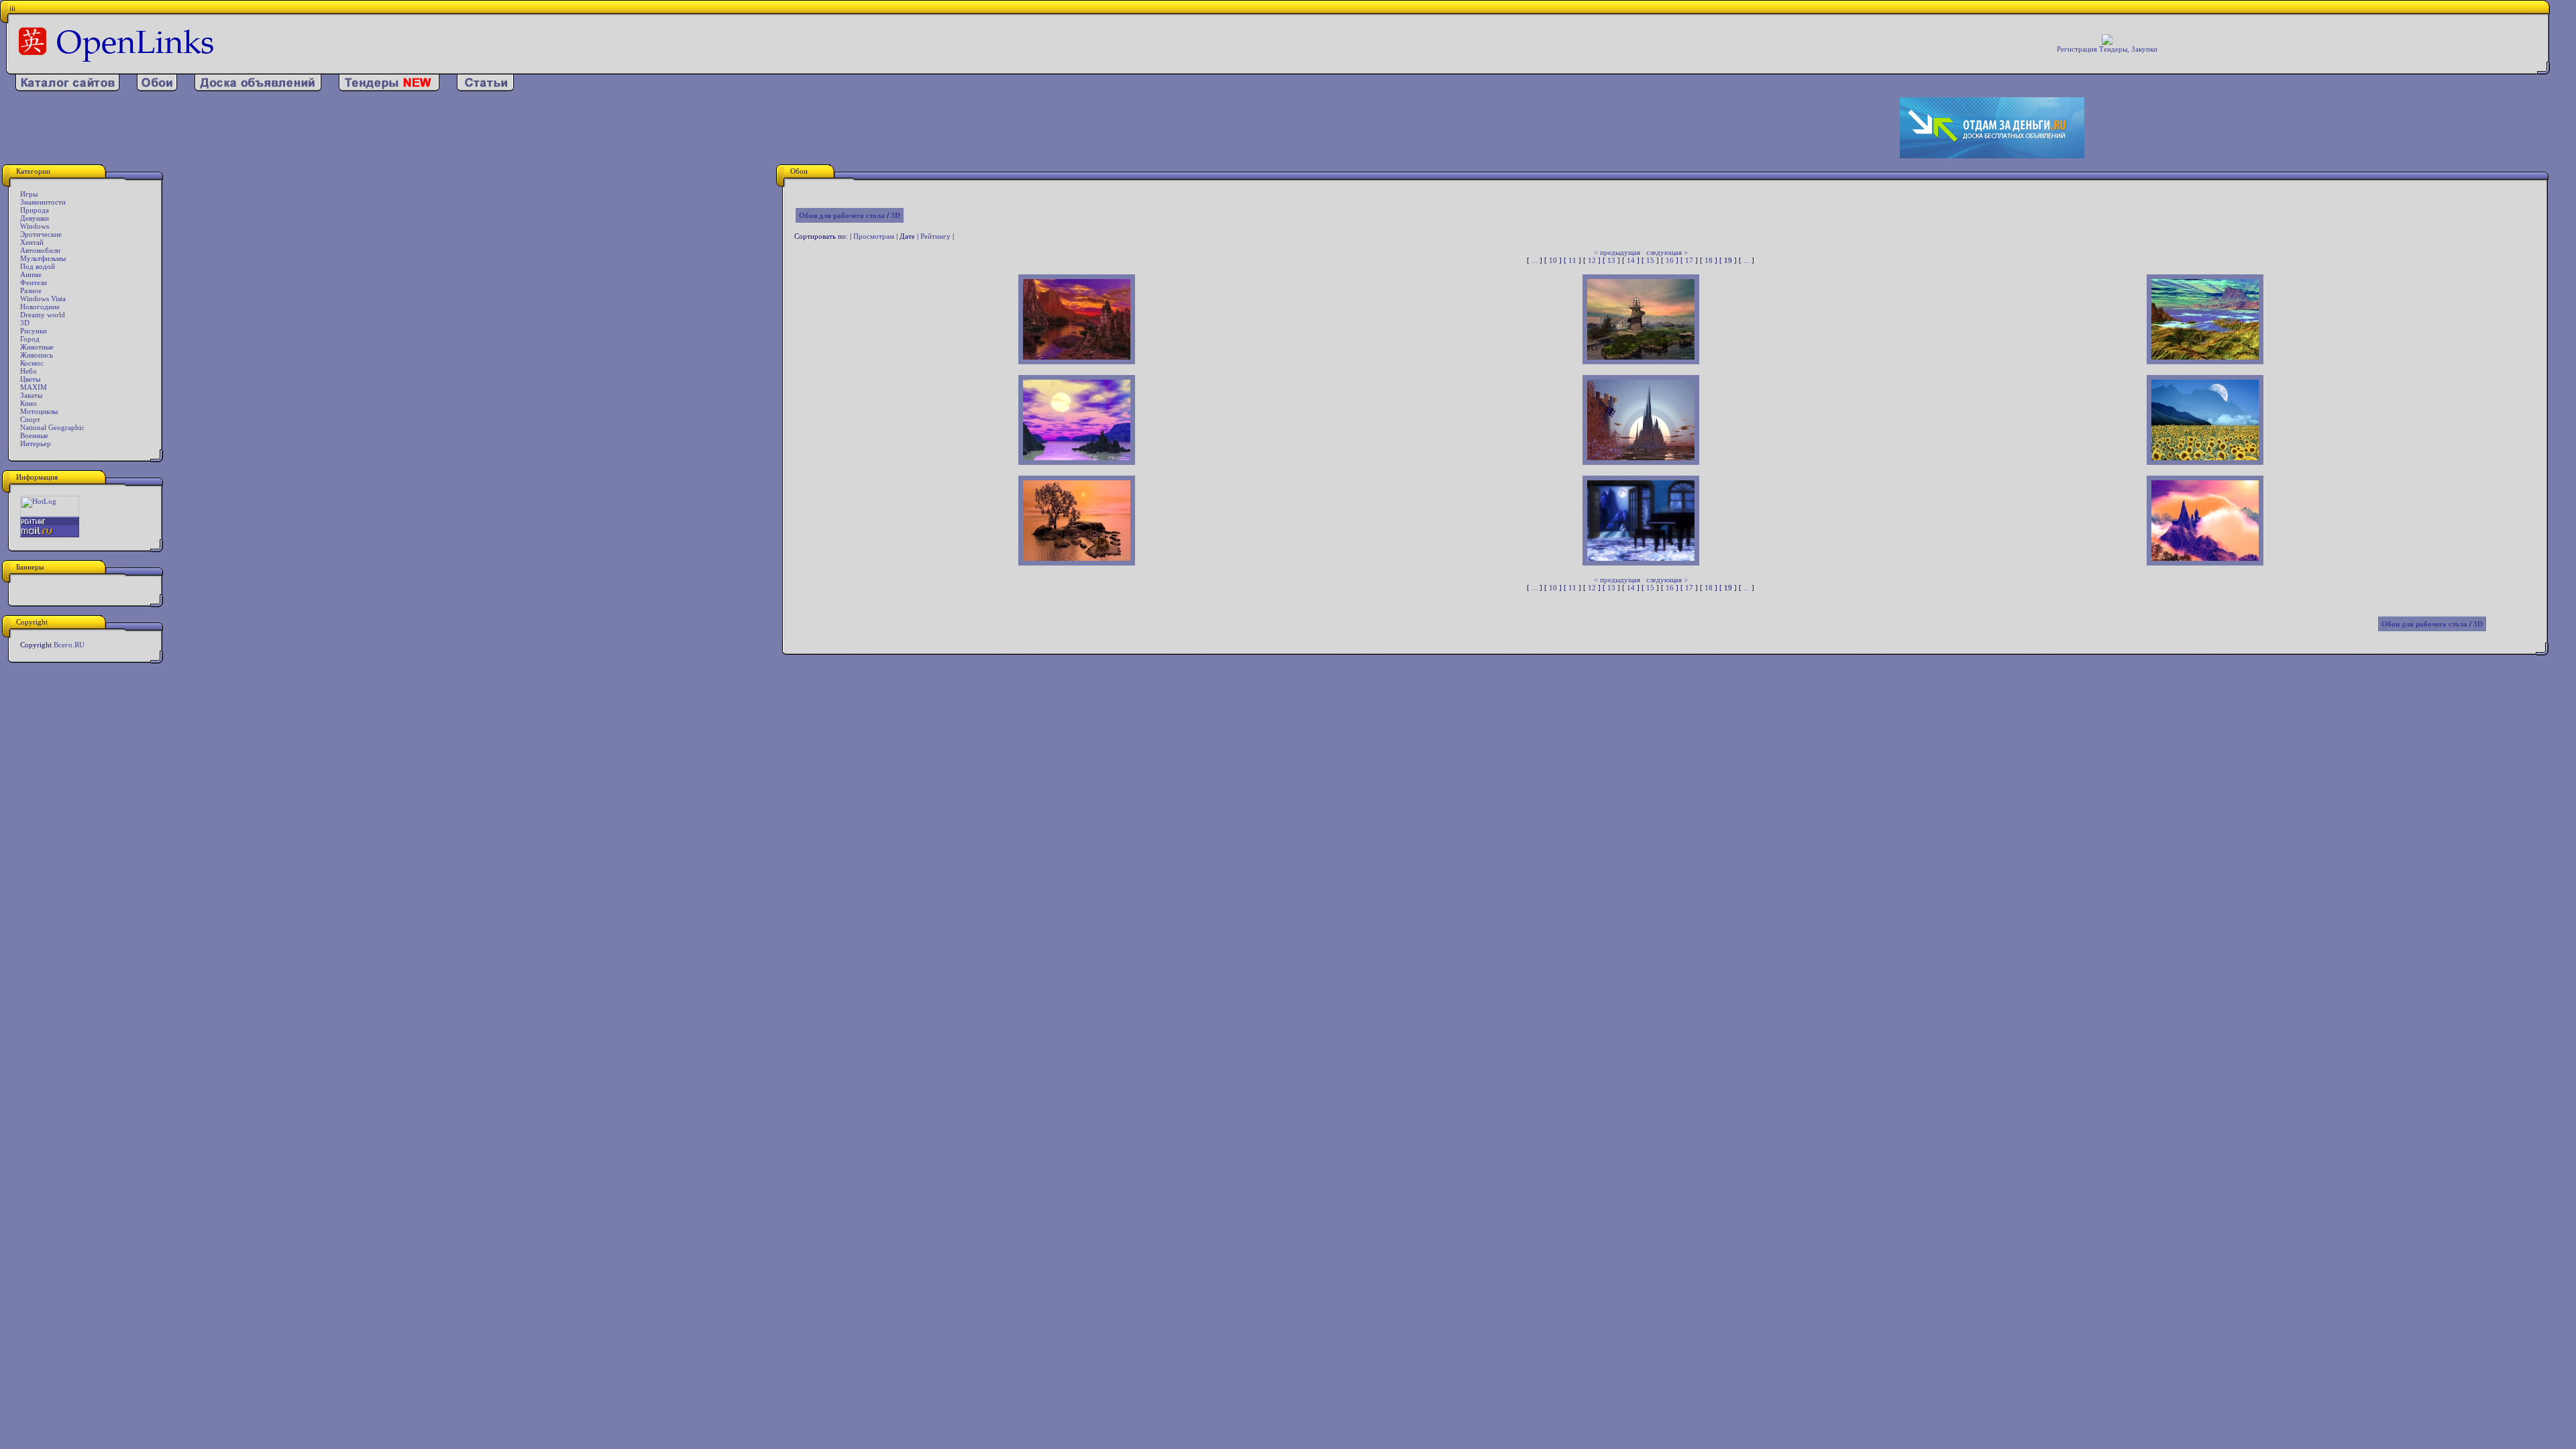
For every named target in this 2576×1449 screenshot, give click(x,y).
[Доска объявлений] (258, 89)
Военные (34, 435)
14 (1631, 260)
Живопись (37, 355)
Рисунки (34, 331)
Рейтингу (935, 236)
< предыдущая (1617, 252)
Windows (35, 226)
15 (1650, 260)
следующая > (1667, 252)
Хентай (32, 242)
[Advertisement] (839, 128)
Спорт (30, 419)
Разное (31, 290)
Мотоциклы (39, 411)
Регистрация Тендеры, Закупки (2107, 49)
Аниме (31, 274)
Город (30, 339)
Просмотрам (874, 236)
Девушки (35, 218)
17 (1689, 260)
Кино (29, 403)
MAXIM (34, 387)
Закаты (31, 395)
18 (1709, 260)
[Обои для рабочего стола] (157, 89)
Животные (37, 347)
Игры (29, 194)
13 (1611, 260)
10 (1553, 260)
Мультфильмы (43, 258)
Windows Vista (43, 299)
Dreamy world (43, 315)
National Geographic (52, 427)
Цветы (30, 379)
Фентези (34, 282)
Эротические (41, 234)
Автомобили (40, 250)
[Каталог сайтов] (67, 89)
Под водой (38, 266)
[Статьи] (485, 89)
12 (1592, 260)
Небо (29, 371)
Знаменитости (43, 202)
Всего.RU (69, 645)
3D (25, 323)
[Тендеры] (389, 89)
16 (1670, 260)
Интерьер (36, 443)
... (1535, 260)
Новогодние (40, 307)
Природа (35, 210)
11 (1572, 260)
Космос (32, 363)
